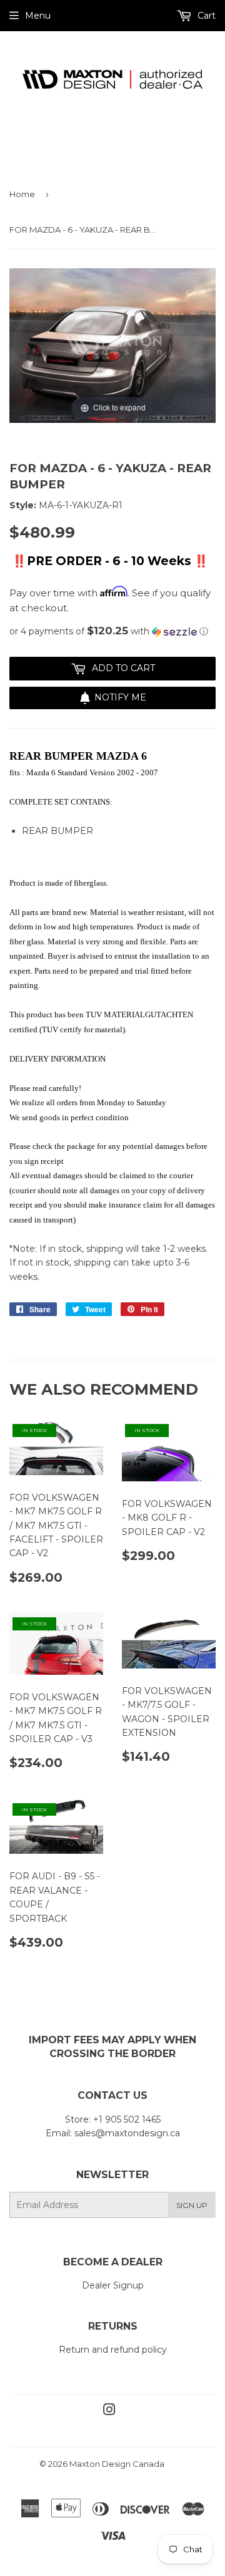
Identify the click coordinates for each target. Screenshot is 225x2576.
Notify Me (120, 697)
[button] (112, 631)
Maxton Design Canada (117, 2464)
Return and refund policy (113, 2350)
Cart (205, 16)
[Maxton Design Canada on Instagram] (109, 2411)
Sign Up (192, 2205)
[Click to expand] (112, 345)
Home (22, 194)
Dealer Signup (113, 2285)
